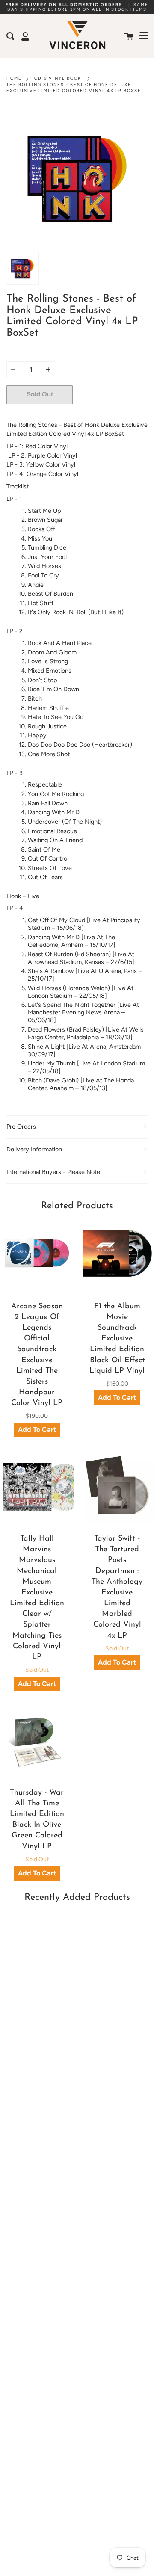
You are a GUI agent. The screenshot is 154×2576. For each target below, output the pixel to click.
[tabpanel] (77, 177)
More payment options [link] (110, 413)
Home (14, 78)
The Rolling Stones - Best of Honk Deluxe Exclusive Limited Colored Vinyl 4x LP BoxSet (75, 87)
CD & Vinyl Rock (58, 78)
